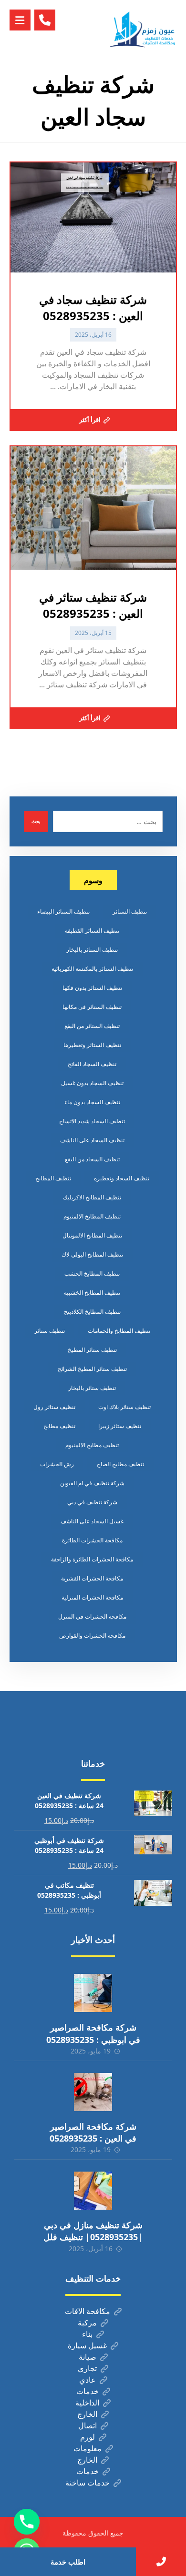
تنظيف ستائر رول (54, 1407)
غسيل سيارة (87, 2345)
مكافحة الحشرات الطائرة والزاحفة (92, 1559)
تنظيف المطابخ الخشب (92, 1273)
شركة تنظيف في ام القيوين (92, 1483)
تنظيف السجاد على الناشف (92, 1140)
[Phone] (27, 2522)
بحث (36, 821)
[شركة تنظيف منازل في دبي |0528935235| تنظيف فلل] (93, 2191)
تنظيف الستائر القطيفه (92, 931)
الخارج (87, 2414)
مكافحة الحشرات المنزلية (92, 1597)
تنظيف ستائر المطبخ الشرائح (92, 1369)
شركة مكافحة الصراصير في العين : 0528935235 (93, 2132)
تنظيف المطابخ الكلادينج (92, 1312)
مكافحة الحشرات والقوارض (92, 1635)
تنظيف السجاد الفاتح (92, 1064)
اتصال (88, 2425)
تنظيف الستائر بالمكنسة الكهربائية (92, 969)
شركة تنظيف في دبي (92, 1502)
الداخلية (87, 2403)
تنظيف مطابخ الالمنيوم (92, 1445)
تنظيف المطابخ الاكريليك (92, 1197)
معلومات (88, 2448)
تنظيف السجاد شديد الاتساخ (92, 1121)
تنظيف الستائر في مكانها (92, 1007)
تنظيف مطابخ (59, 1426)
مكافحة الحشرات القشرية (92, 1578)
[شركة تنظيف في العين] (144, 29)
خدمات (88, 2391)
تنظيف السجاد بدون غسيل (92, 1083)
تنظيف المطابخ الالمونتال (92, 1235)
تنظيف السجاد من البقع (92, 1159)
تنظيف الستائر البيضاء (63, 911)
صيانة (88, 2357)
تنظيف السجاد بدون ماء (92, 1102)
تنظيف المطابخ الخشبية (92, 1293)
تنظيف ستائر (50, 1331)
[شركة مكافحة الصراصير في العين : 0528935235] (93, 2092)
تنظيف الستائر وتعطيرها (92, 1045)
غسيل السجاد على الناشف (92, 1521)
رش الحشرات (57, 1464)
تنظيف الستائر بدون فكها (92, 988)
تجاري (87, 2368)
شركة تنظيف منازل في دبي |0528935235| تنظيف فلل (93, 2231)
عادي (88, 2380)
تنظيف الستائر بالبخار (92, 950)
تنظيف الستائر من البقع (92, 1026)
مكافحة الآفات (88, 2311)
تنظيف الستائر (130, 911)
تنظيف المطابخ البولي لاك (92, 1254)
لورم (88, 2437)
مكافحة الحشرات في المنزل (92, 1616)
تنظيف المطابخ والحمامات (119, 1331)
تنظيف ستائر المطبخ (92, 1350)
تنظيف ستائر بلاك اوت (124, 1407)
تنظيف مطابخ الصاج (120, 1464)
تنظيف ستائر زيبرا (120, 1426)
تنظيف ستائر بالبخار (92, 1388)
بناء (87, 2334)
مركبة (87, 2323)
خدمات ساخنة (88, 2483)
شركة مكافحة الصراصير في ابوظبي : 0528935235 (93, 2033)
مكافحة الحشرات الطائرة (92, 1540)
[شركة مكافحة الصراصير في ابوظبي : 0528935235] (93, 1993)
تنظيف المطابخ (53, 1178)
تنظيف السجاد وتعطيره (122, 1178)
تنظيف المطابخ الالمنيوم (92, 1216)
